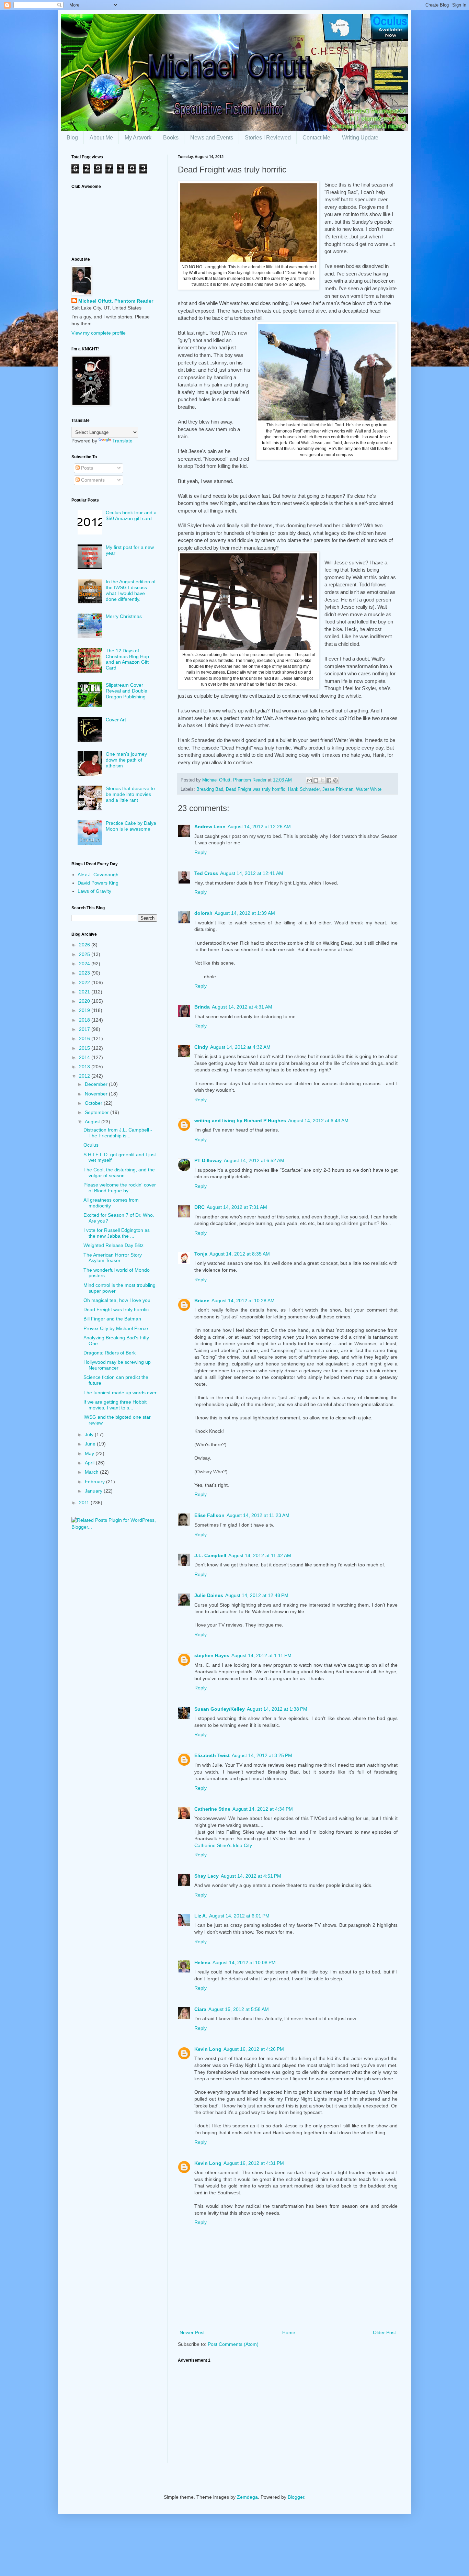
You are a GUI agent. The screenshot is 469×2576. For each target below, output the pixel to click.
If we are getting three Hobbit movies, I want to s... (115, 1405)
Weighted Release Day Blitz (113, 1245)
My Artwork (138, 138)
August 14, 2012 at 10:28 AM (243, 1301)
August (93, 1122)
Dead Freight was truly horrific (256, 789)
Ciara (200, 2009)
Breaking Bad (210, 789)
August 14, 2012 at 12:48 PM (257, 1595)
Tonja (201, 1254)
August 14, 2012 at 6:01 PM (239, 1916)
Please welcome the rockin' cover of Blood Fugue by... (120, 1188)
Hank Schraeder (304, 789)
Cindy (201, 1047)
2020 (85, 1001)
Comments (92, 480)
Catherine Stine (212, 1809)
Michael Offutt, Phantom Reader (116, 301)
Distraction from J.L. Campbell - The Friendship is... (118, 1133)
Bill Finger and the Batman (112, 1319)
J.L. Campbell (210, 1555)
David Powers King (98, 883)
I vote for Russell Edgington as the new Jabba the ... (117, 1233)
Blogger (296, 2497)
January (94, 1491)
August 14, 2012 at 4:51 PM (251, 1876)
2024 (85, 964)
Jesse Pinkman (338, 789)
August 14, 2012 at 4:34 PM (263, 1809)
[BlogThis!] (316, 780)
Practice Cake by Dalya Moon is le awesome (131, 826)
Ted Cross (206, 873)
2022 (85, 982)
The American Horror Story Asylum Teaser (113, 1258)
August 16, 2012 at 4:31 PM (254, 2163)
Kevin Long (208, 2049)
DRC (199, 1207)
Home (289, 2332)
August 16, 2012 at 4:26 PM (254, 2049)
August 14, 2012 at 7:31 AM (237, 1207)
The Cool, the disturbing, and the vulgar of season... (119, 1173)
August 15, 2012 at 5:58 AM (239, 2009)
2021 (85, 992)
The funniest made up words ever (120, 1393)
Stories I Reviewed (268, 138)
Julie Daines (209, 1595)
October (94, 1103)
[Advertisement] (288, 2415)
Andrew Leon (210, 826)
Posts (86, 468)
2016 (85, 1038)
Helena (202, 1962)
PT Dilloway (208, 1160)
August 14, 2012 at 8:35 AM (240, 1254)
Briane (202, 1301)
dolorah (203, 913)
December (97, 1084)
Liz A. (201, 1916)
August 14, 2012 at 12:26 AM (259, 826)
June (91, 1444)
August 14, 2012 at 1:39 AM (245, 913)
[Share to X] (322, 780)
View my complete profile (99, 333)
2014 (85, 1057)
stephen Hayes (212, 1655)
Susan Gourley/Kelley (220, 1709)
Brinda (202, 1007)
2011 (85, 1503)
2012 (85, 1076)
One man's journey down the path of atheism (126, 760)
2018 (85, 1020)
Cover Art (116, 720)
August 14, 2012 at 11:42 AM (260, 1555)
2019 (85, 1010)
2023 (85, 973)
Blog (72, 138)
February (95, 1482)
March (92, 1472)
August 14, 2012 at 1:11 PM (261, 1655)
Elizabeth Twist (212, 1755)
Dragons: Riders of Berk (110, 1353)
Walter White (369, 789)
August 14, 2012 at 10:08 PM (244, 1962)
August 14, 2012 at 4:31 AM (242, 1007)
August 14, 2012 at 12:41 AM (252, 873)
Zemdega (247, 2497)
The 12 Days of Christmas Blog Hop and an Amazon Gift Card (127, 659)
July (90, 1435)
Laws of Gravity (94, 891)
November (97, 1094)
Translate (122, 441)
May (90, 1453)
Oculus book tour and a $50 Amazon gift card (131, 515)
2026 (85, 945)
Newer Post (192, 2332)
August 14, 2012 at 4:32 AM (240, 1047)
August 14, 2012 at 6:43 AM (318, 1121)
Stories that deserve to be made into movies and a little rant (130, 794)
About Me (101, 138)
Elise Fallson (209, 1515)
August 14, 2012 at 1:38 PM (277, 1709)
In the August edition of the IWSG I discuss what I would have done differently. (131, 590)
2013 (85, 1067)
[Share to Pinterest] (335, 780)
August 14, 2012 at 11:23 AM (258, 1515)
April (90, 1463)
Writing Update (360, 138)
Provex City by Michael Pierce (116, 1328)
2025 (85, 954)
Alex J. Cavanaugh (98, 875)
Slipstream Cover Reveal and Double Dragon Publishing (127, 691)
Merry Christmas (124, 616)
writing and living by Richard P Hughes (240, 1121)
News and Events (212, 138)
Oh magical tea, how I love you (117, 1300)
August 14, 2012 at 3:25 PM (262, 1755)
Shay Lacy (207, 1876)
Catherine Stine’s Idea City (223, 1845)
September (98, 1112)
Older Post (384, 2332)
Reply (201, 852)
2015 (85, 1048)
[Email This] (309, 780)
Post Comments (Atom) (233, 2344)
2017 (85, 1029)
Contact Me (316, 138)
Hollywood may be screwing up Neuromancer (117, 1365)
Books (171, 138)
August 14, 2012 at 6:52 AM (254, 1160)
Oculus (91, 1145)
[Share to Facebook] (329, 780)
